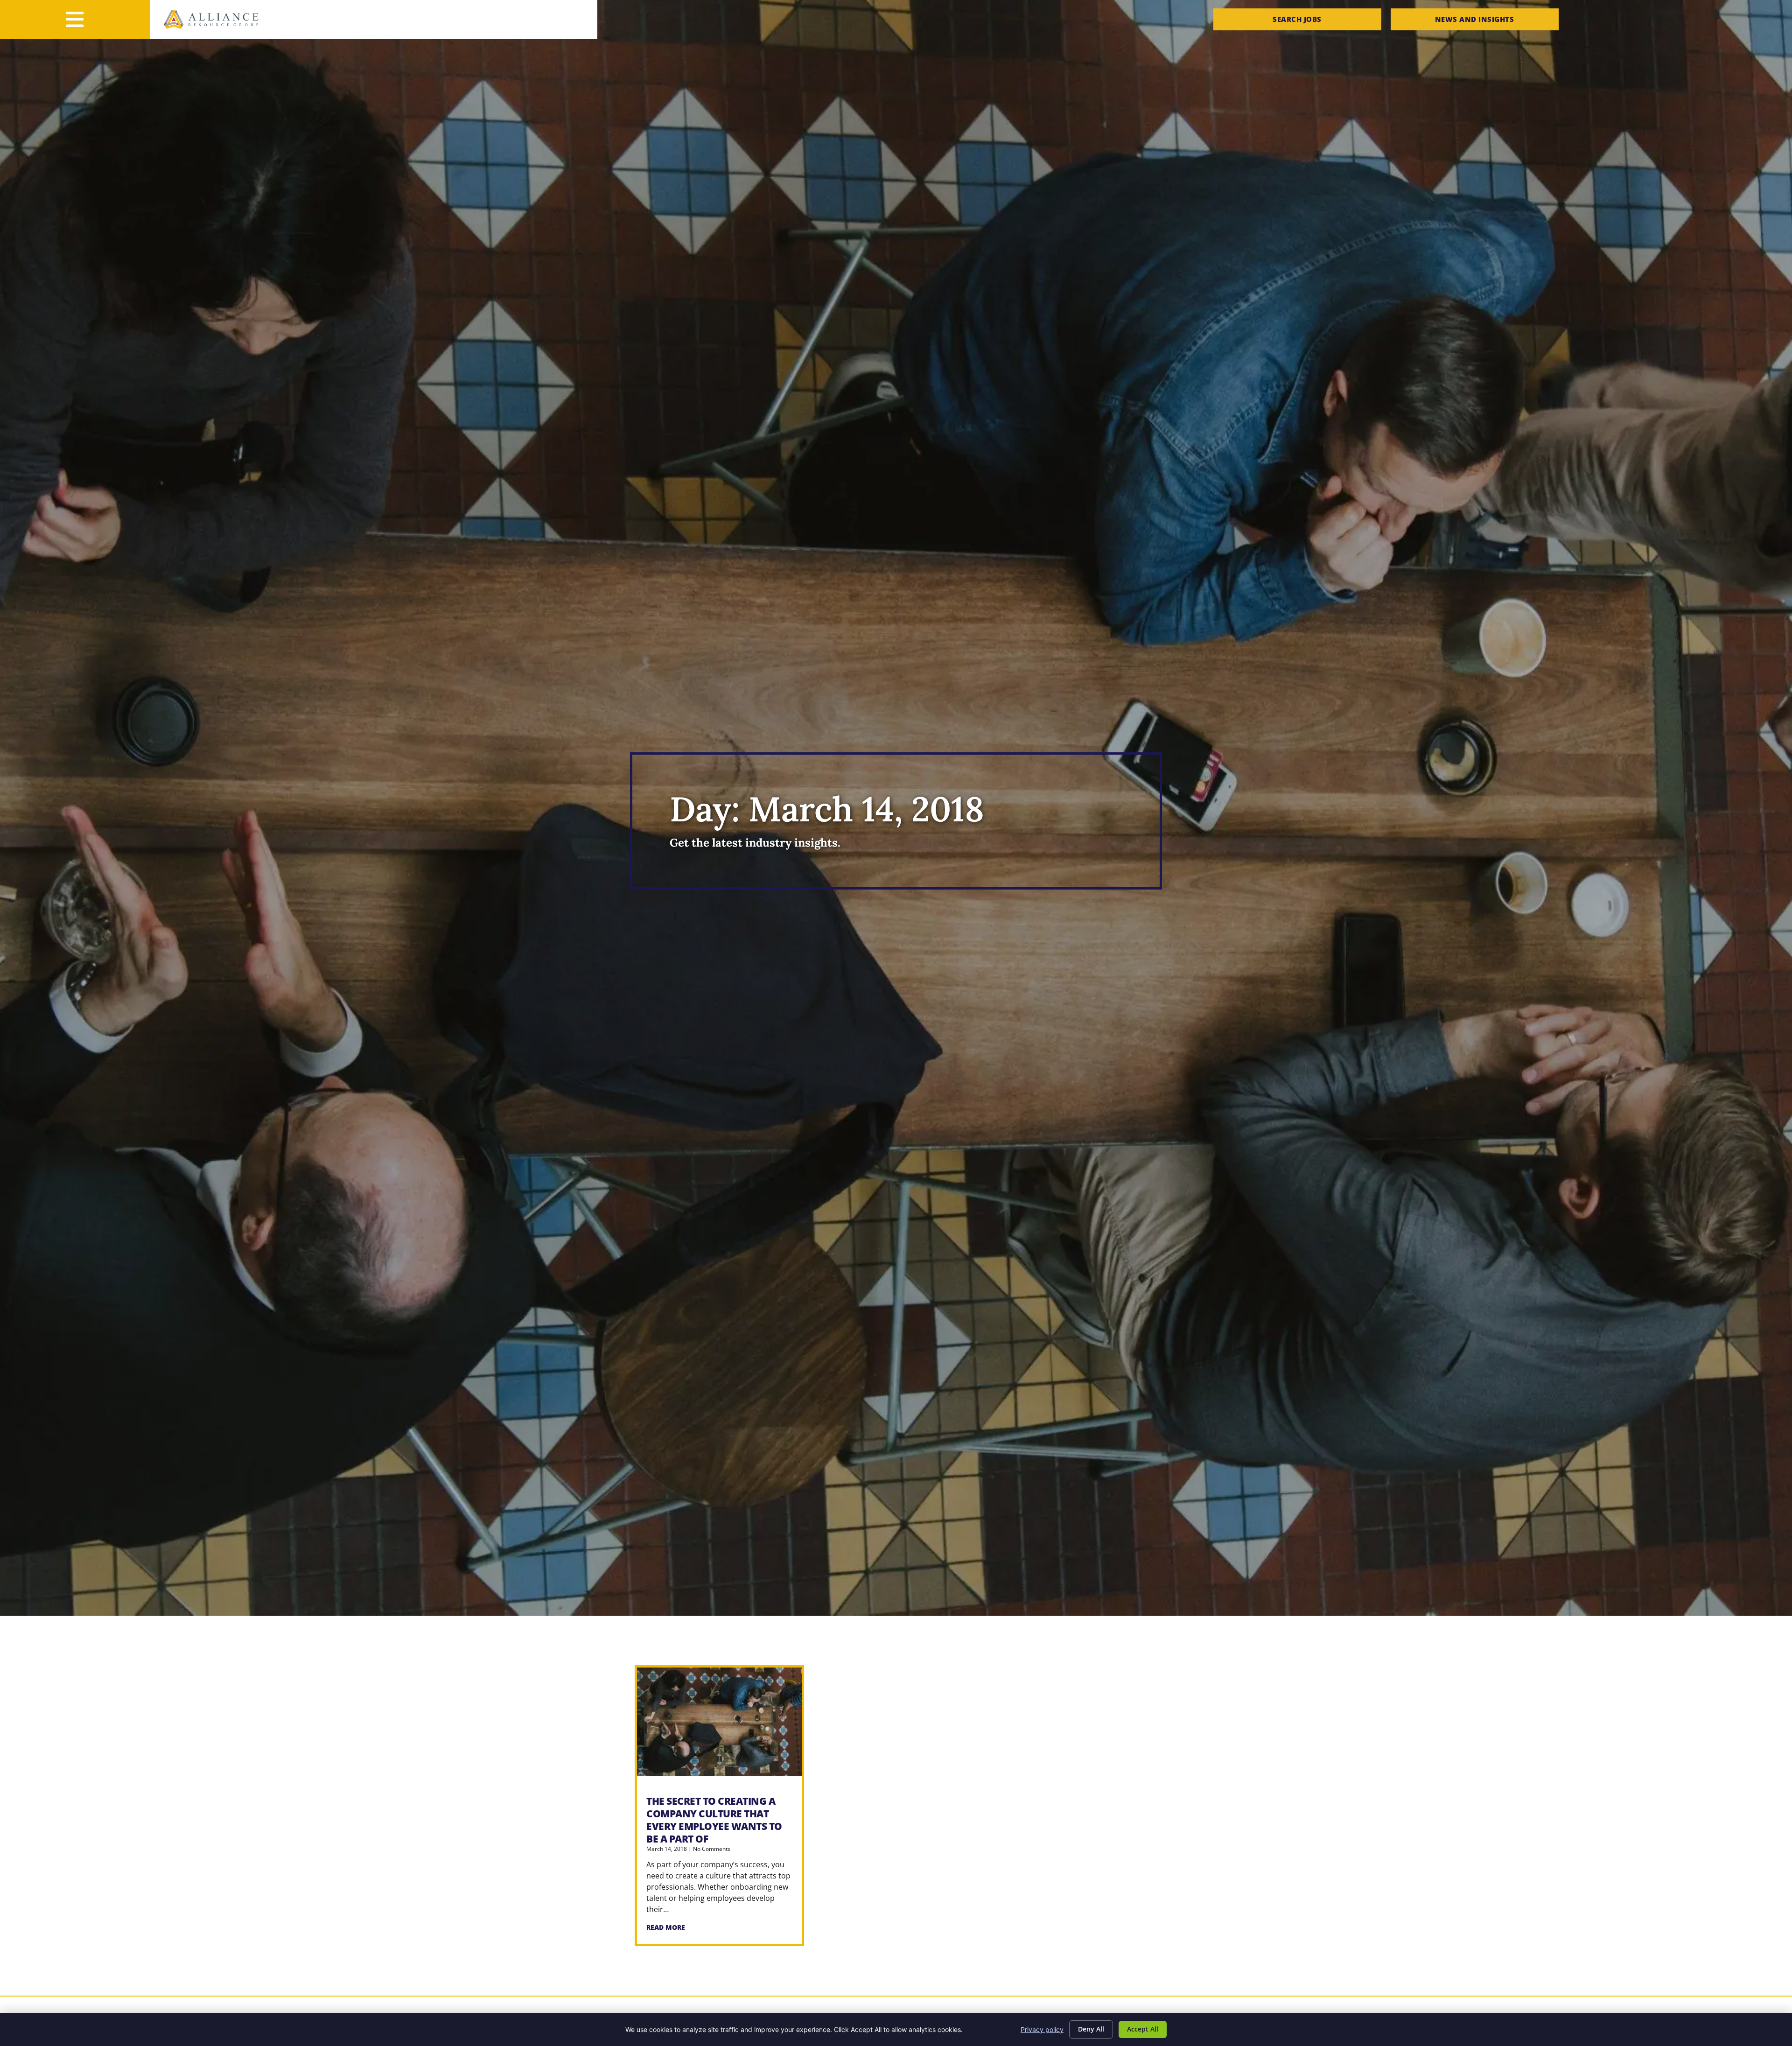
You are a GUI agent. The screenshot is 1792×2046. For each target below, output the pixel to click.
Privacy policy (1042, 2029)
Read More (666, 1927)
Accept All (1143, 2029)
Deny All (1091, 2029)
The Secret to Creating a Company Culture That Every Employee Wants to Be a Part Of (714, 1820)
